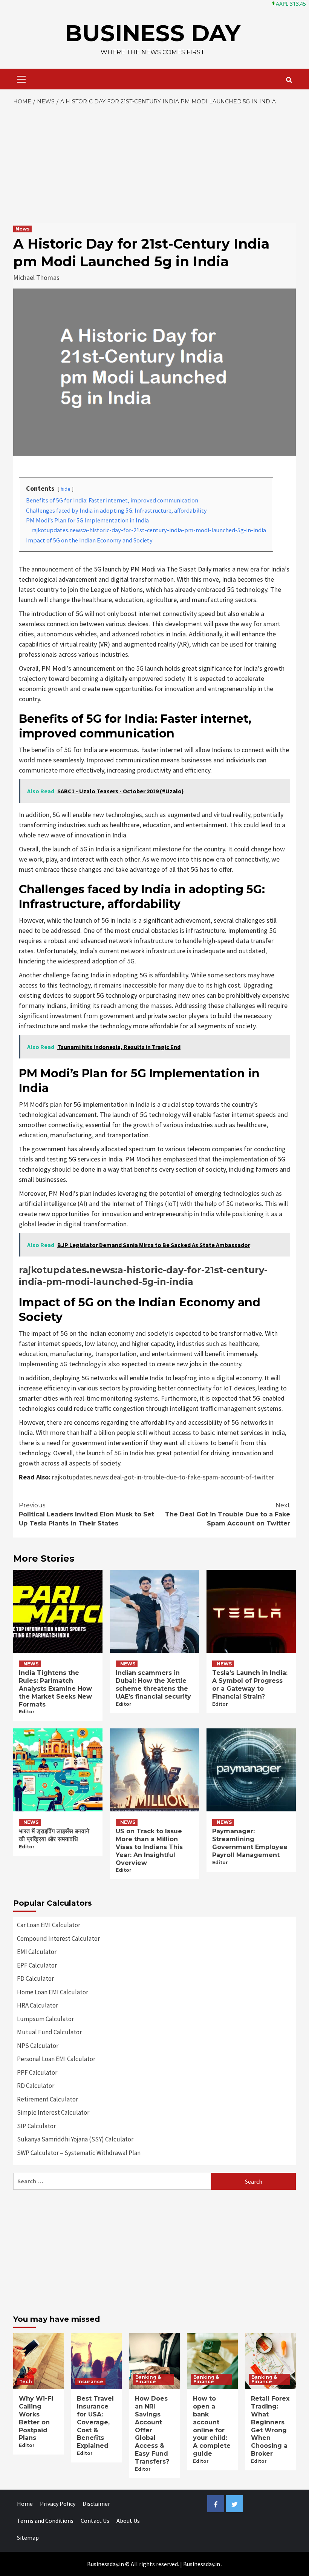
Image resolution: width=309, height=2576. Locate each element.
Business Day (153, 33)
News (22, 229)
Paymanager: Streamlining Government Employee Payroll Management (250, 1843)
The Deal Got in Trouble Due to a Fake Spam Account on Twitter (228, 1514)
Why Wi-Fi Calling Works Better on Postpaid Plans (36, 2418)
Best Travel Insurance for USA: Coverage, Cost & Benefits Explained (95, 2422)
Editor (27, 1712)
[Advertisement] (154, 163)
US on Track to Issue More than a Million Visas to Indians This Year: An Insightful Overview (149, 1847)
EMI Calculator (37, 1952)
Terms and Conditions (45, 2521)
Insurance (90, 2382)
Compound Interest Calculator (58, 1939)
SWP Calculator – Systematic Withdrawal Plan (79, 2153)
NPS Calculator (38, 2046)
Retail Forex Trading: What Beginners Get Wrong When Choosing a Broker (270, 2426)
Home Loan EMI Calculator (53, 1992)
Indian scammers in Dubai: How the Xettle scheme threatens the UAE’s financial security (153, 1684)
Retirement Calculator (47, 2099)
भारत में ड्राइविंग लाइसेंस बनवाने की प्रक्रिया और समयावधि (54, 1835)
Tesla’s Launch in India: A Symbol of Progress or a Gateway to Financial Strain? (250, 1684)
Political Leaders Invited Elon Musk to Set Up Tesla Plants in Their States (86, 1514)
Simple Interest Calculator (53, 2112)
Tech (26, 2382)
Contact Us (95, 2521)
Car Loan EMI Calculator (49, 1925)
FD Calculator (35, 1978)
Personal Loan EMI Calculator (56, 2059)
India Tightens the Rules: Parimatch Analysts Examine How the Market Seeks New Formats (55, 1688)
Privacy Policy (58, 2504)
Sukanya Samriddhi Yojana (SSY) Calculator (75, 2139)
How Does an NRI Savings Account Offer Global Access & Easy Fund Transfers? (152, 2430)
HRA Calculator (37, 2005)
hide (66, 489)
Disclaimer (96, 2504)
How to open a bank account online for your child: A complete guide (212, 2426)
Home (25, 2504)
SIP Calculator (36, 2126)
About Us (128, 2521)
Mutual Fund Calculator (49, 2032)
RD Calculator (36, 2086)
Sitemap (28, 2538)
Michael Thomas (36, 277)
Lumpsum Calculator (45, 2019)
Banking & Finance (148, 2379)
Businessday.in (202, 2564)
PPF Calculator (37, 2072)
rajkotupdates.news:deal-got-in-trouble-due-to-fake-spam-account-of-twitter (163, 1477)
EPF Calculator (37, 1965)
